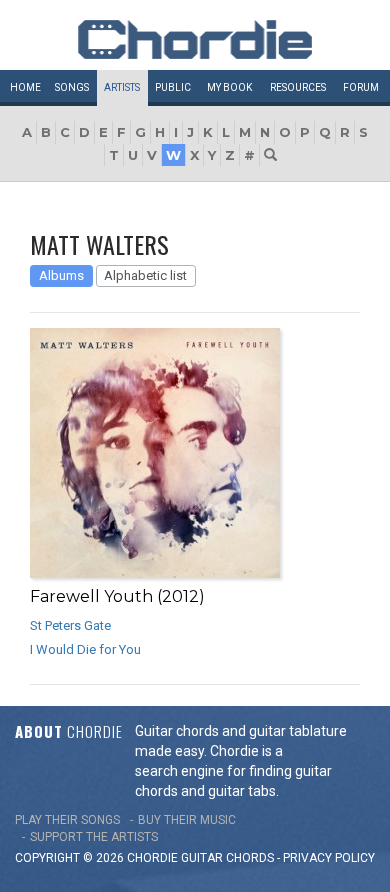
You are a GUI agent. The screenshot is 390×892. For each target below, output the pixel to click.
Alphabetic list (145, 275)
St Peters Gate (70, 625)
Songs (72, 87)
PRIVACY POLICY (329, 858)
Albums (61, 275)
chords (250, 858)
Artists (122, 87)
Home (25, 87)
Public (173, 87)
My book (229, 87)
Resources (298, 87)
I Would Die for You (85, 649)
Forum (361, 87)
